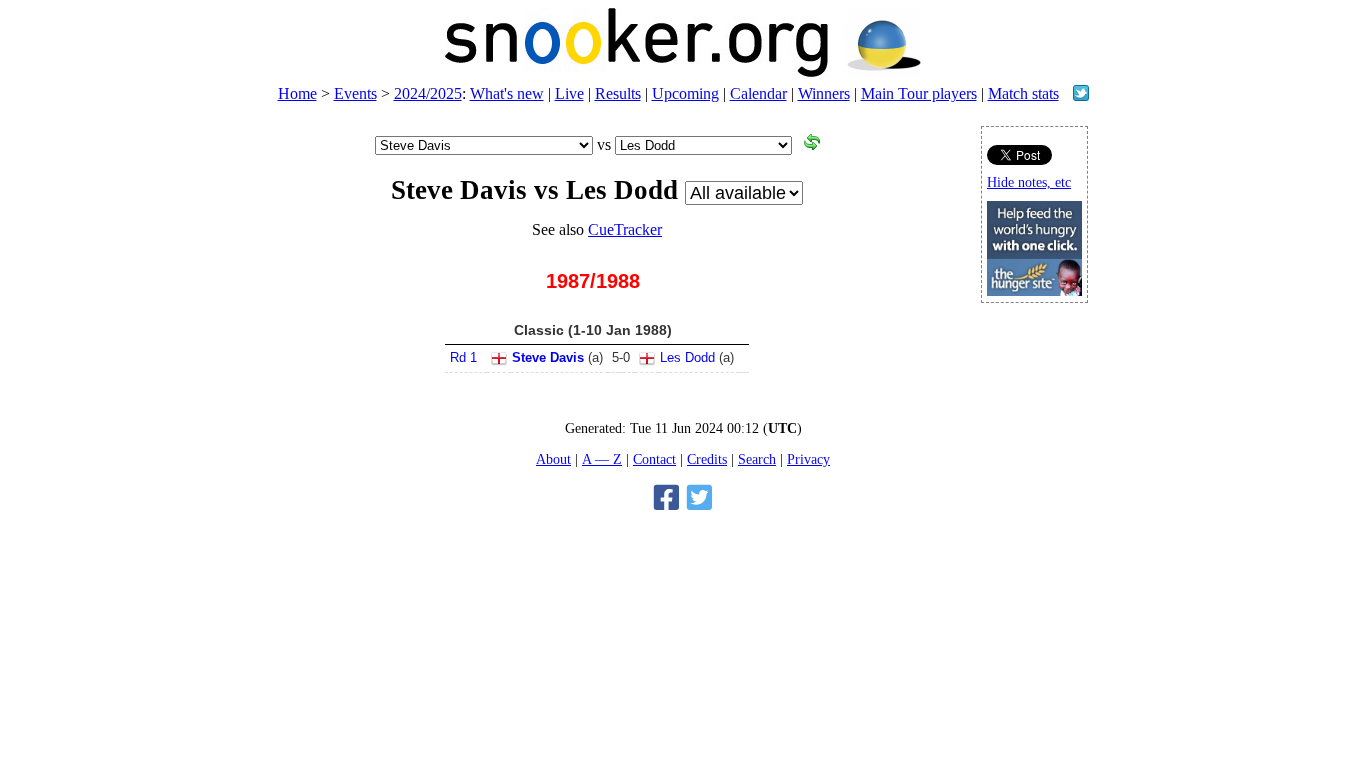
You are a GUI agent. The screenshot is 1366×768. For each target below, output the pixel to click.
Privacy (808, 459)
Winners (824, 93)
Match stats (1023, 93)
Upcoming (685, 93)
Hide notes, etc (1029, 182)
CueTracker (625, 229)
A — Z (602, 459)
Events (355, 93)
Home (297, 93)
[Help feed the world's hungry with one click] (1034, 290)
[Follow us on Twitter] (1081, 95)
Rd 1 (463, 357)
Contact (654, 459)
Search (757, 459)
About (553, 459)
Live (569, 93)
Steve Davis (548, 357)
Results (618, 93)
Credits (707, 459)
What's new (507, 93)
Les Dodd (687, 357)
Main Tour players (919, 93)
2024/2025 (428, 93)
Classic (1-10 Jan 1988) (593, 330)
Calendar (758, 93)
